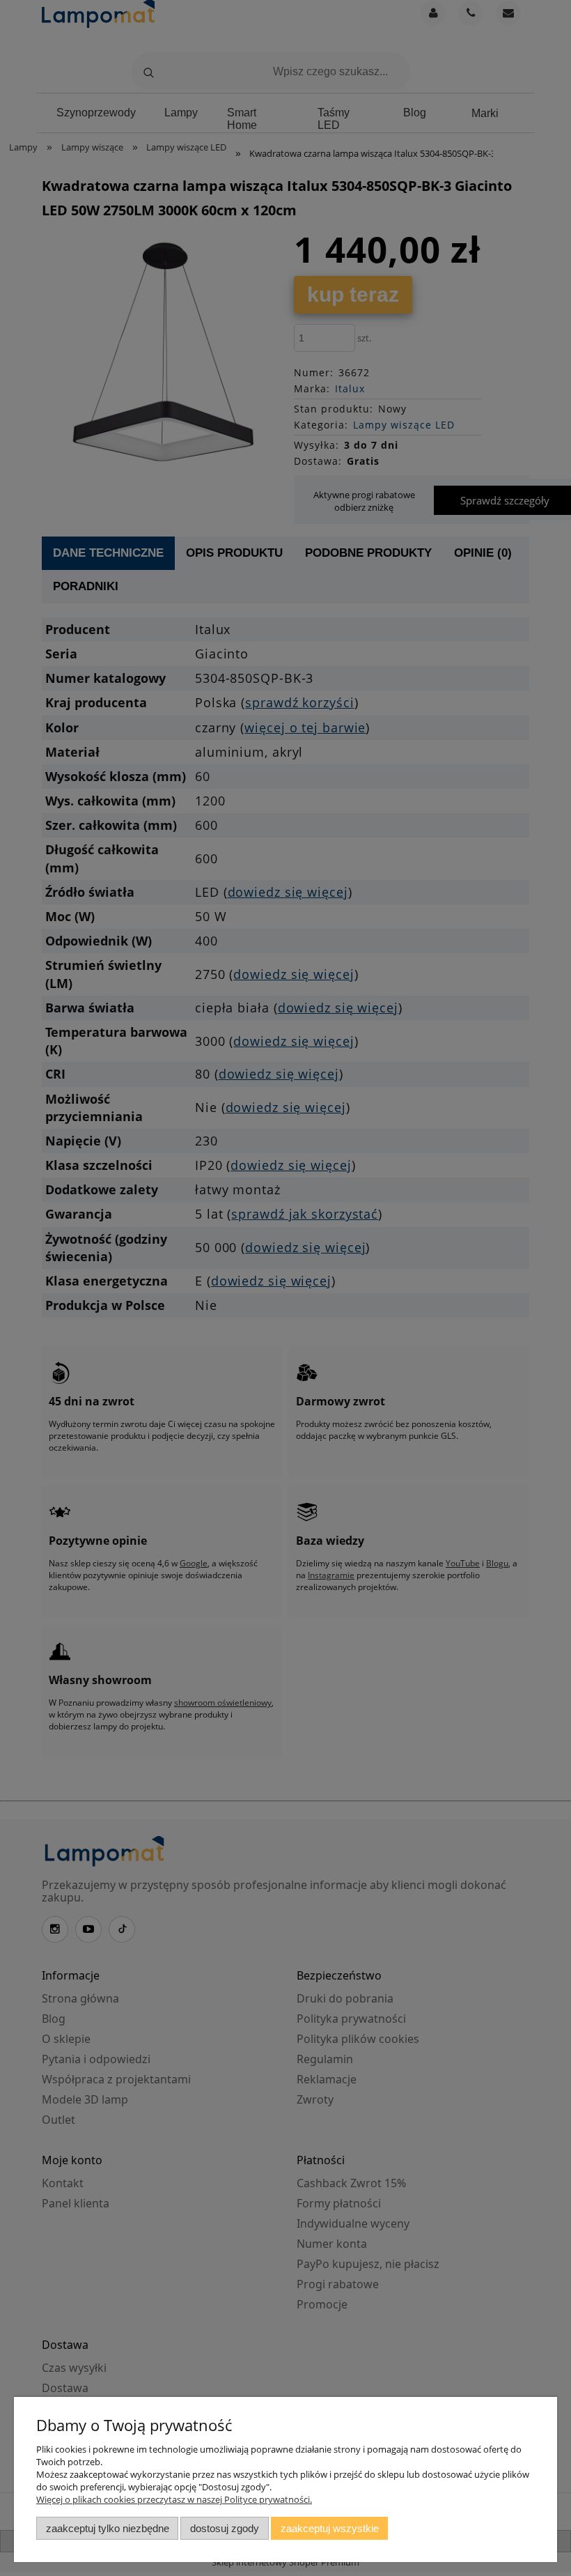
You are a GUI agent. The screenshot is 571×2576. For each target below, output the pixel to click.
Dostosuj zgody (225, 2528)
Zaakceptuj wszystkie (330, 2528)
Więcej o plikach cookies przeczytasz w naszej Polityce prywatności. (174, 2499)
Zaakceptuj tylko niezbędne (108, 2528)
